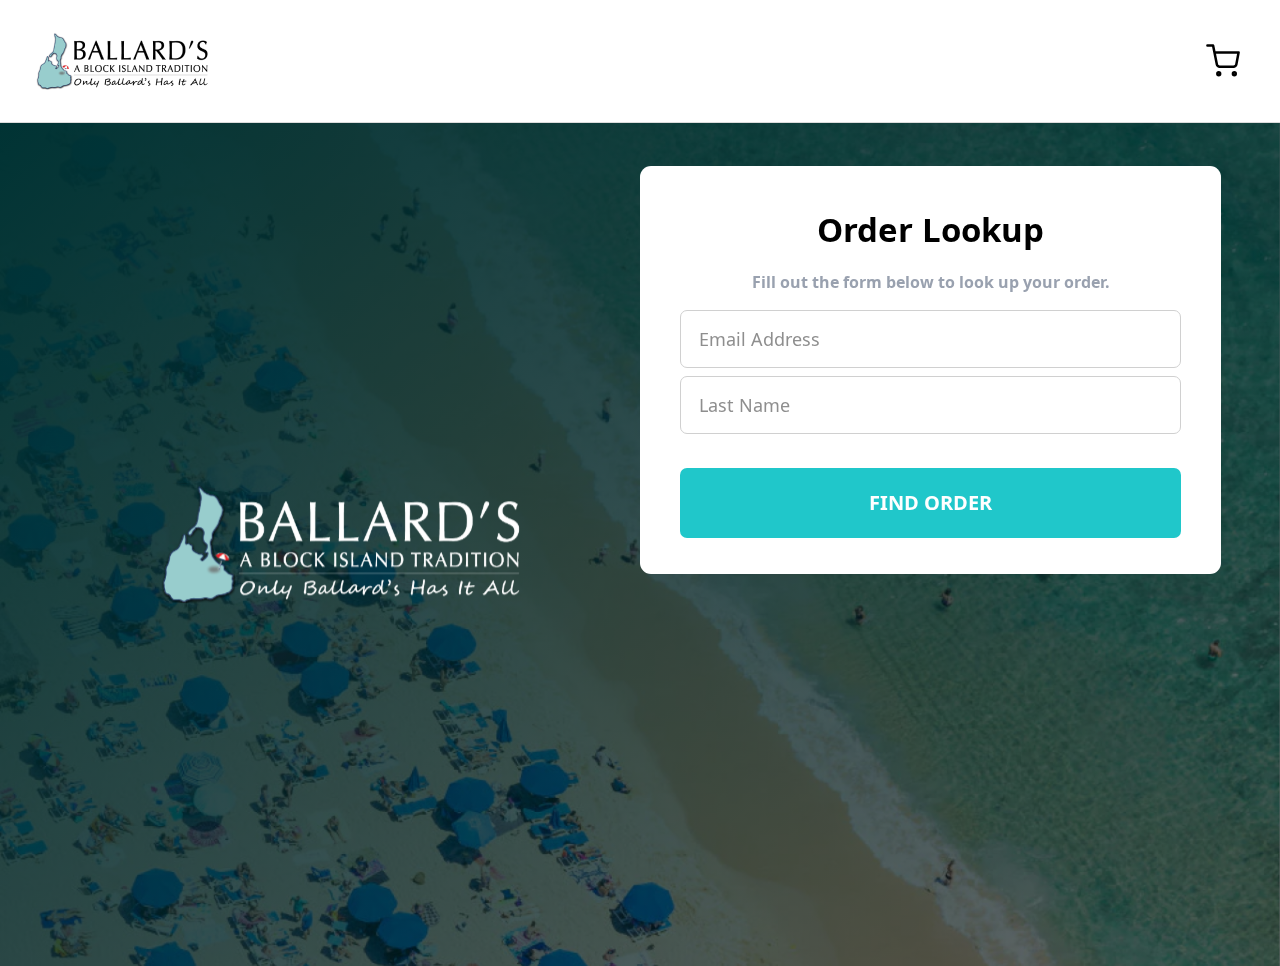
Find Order (930, 502)
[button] (1223, 61)
